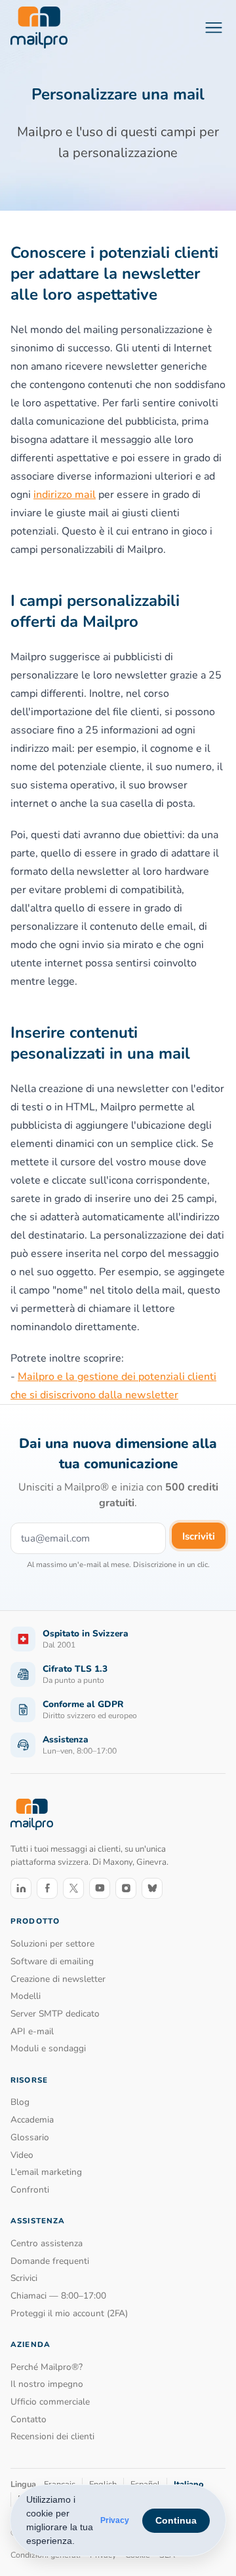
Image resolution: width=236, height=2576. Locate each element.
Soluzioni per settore (52, 1944)
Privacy (115, 2520)
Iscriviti (199, 1536)
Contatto (29, 2419)
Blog (20, 2102)
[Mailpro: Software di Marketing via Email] (39, 27)
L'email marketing (46, 2172)
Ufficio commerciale (50, 2402)
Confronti (30, 2190)
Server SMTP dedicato (55, 2014)
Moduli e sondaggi (48, 2048)
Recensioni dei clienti (52, 2436)
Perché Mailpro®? (47, 2367)
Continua (176, 2520)
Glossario (30, 2137)
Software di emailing (52, 1961)
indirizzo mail (65, 495)
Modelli (26, 1996)
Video (22, 2155)
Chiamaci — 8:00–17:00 (58, 2296)
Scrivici (24, 2278)
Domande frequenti (50, 2261)
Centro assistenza (47, 2243)
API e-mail (32, 2031)
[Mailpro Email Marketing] (32, 1814)
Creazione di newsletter (58, 1979)
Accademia (32, 2120)
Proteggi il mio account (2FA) (69, 2313)
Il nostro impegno (47, 2384)
